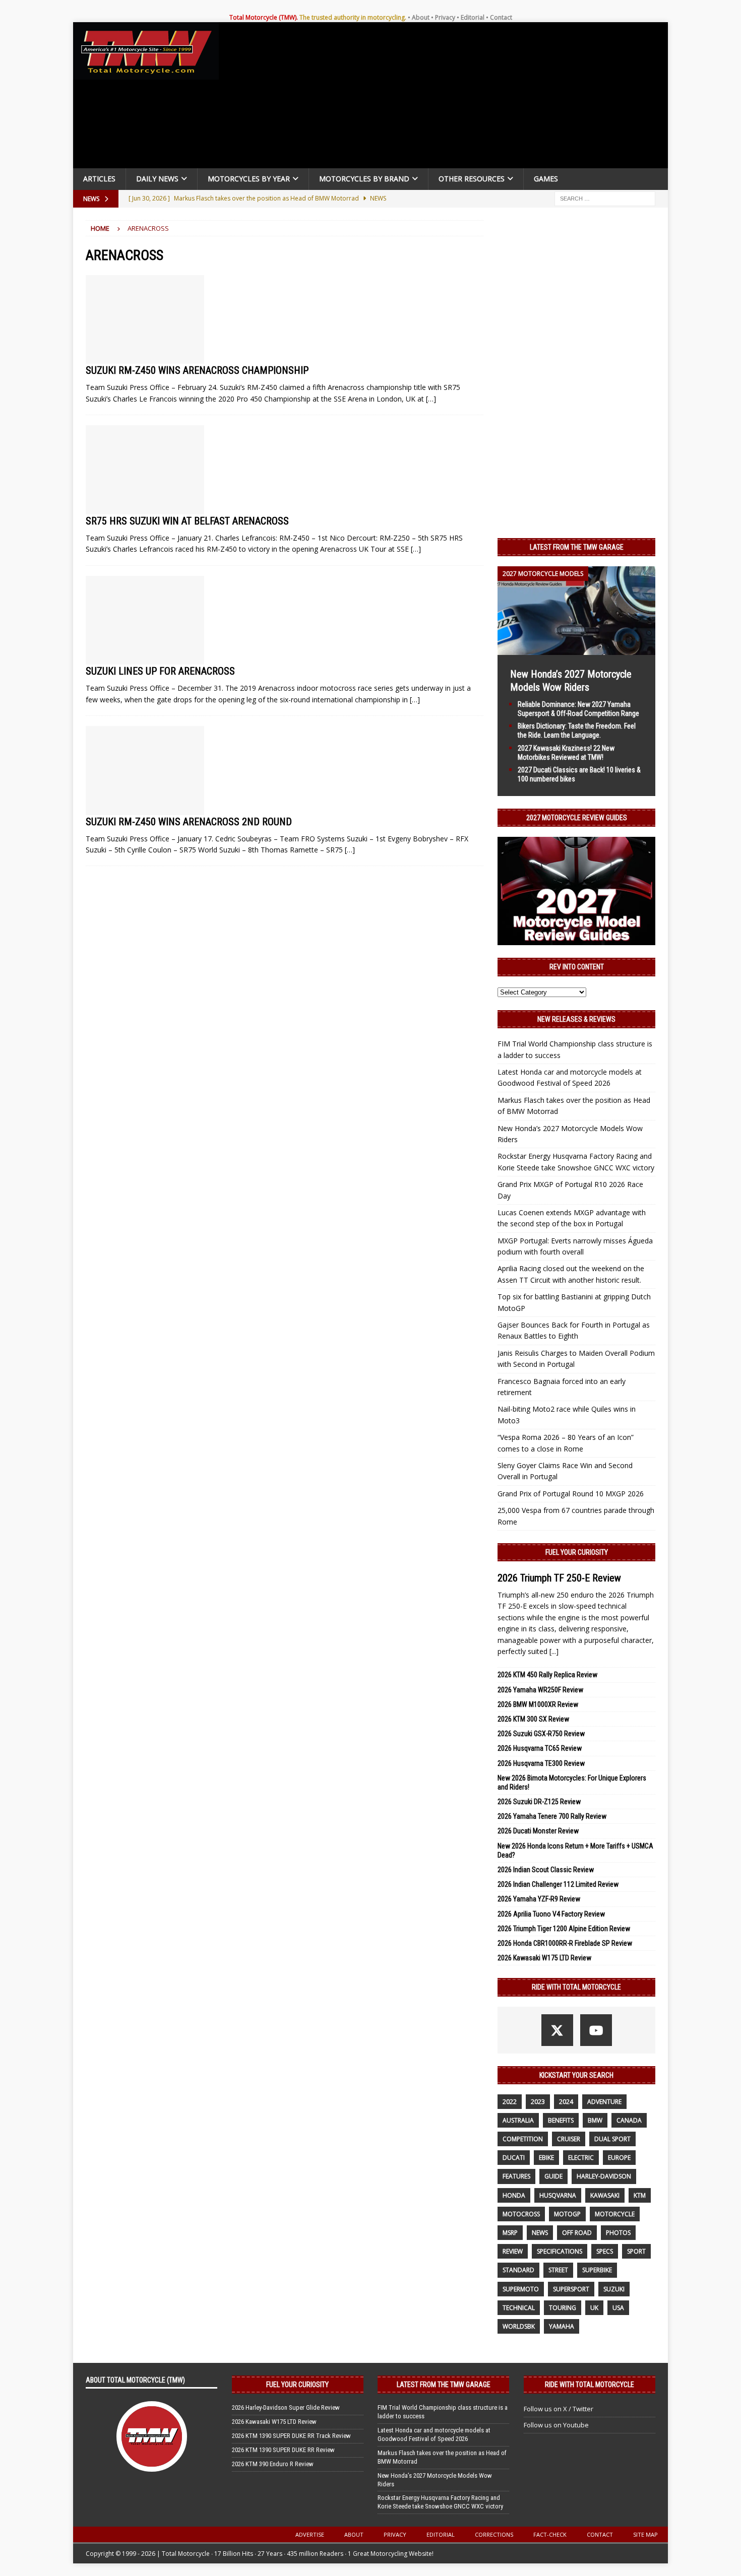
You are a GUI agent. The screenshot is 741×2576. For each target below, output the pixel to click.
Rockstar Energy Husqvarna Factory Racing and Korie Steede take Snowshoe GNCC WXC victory (440, 2502)
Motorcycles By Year (249, 179)
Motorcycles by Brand (364, 179)
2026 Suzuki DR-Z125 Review (539, 1802)
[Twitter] (557, 2030)
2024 (566, 2102)
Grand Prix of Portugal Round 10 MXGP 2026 (571, 1494)
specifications (560, 2251)
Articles (99, 179)
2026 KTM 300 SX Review (533, 1719)
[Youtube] (596, 2030)
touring (563, 2308)
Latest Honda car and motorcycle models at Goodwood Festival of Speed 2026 (434, 2434)
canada (629, 2120)
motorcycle (615, 2214)
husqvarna (558, 2195)
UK (594, 2308)
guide (553, 2176)
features (516, 2176)
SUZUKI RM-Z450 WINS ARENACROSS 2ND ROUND (189, 822)
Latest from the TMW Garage (577, 547)
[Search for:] (605, 198)
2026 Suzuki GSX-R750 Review (541, 1734)
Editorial (473, 17)
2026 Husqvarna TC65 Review (540, 1748)
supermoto (521, 2289)
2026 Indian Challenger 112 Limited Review (558, 1884)
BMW (595, 2120)
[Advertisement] (447, 98)
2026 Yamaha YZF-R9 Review (539, 1899)
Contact (501, 17)
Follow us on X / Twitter (559, 2409)
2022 (510, 2102)
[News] (145, 320)
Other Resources (472, 179)
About (421, 17)
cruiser (569, 2139)
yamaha (562, 2326)
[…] (431, 399)
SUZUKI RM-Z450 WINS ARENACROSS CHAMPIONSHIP (197, 370)
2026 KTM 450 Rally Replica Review (547, 1675)
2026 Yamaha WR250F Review (540, 1690)
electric (581, 2158)
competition (523, 2139)
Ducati (514, 2158)
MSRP (510, 2233)
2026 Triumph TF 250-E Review (559, 1578)
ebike (546, 2158)
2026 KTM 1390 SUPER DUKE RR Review (283, 2450)
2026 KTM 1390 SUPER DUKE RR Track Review (291, 2436)
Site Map (645, 2534)
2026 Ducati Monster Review (538, 1831)
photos (618, 2233)
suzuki (614, 2289)
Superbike (597, 2270)
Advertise (310, 2534)
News (540, 2233)
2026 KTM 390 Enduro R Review (273, 2464)
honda (514, 2195)
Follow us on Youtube (556, 2425)
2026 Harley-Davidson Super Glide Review (286, 2407)
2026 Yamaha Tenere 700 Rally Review (552, 1816)
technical (519, 2308)
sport (636, 2251)
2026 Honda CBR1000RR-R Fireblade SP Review (565, 1943)
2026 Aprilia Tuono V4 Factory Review (551, 1914)
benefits (561, 2120)
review (513, 2251)
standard (518, 2270)
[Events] (145, 620)
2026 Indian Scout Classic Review (546, 1870)
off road (577, 2233)
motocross (521, 2214)
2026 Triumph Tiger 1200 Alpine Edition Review (564, 1929)
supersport (571, 2289)
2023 (538, 2102)
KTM (640, 2195)
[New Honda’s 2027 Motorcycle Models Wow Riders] (576, 649)
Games (546, 179)
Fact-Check (550, 2534)
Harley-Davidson (604, 2176)
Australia (518, 2120)
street (558, 2270)
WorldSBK (519, 2326)
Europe (619, 2158)
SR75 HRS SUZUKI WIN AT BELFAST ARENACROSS (187, 521)
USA (618, 2308)
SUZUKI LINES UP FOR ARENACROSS (160, 671)
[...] (554, 1651)
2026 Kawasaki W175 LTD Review (544, 1958)
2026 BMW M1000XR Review (538, 1704)
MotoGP (567, 2214)
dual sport (612, 2139)
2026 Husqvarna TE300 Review (541, 1763)
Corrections (494, 2534)
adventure (604, 2102)
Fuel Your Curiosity (577, 1552)
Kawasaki (605, 2195)
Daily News (157, 179)
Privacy (445, 17)
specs (605, 2251)
